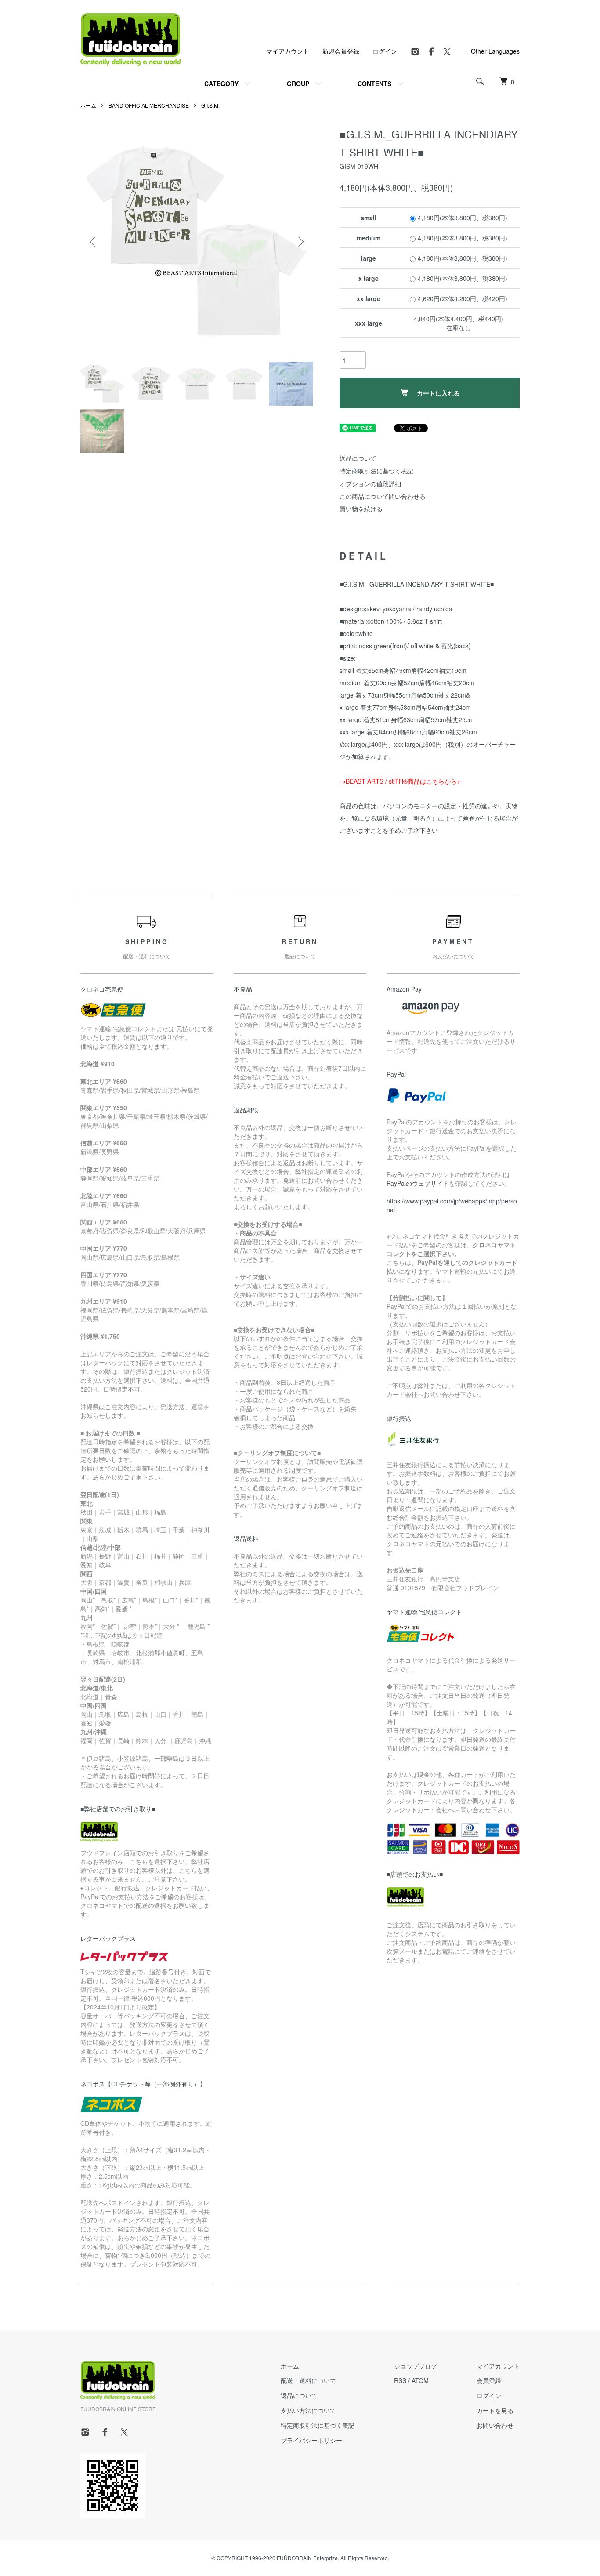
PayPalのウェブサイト (418, 1183)
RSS (400, 2380)
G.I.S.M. (210, 105)
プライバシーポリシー (311, 2440)
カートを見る (495, 2410)
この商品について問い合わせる (383, 496)
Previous (94, 242)
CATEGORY (221, 84)
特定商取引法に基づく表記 (376, 471)
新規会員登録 (341, 51)
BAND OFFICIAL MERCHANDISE (149, 105)
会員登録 (489, 2380)
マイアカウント (288, 51)
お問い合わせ (495, 2425)
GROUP (298, 84)
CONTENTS (374, 84)
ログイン (385, 51)
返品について (358, 458)
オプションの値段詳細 (370, 483)
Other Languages (495, 51)
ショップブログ (416, 2366)
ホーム (88, 105)
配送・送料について (308, 2380)
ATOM (420, 2380)
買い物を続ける (361, 509)
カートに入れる (438, 393)
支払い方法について (308, 2410)
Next (300, 242)
